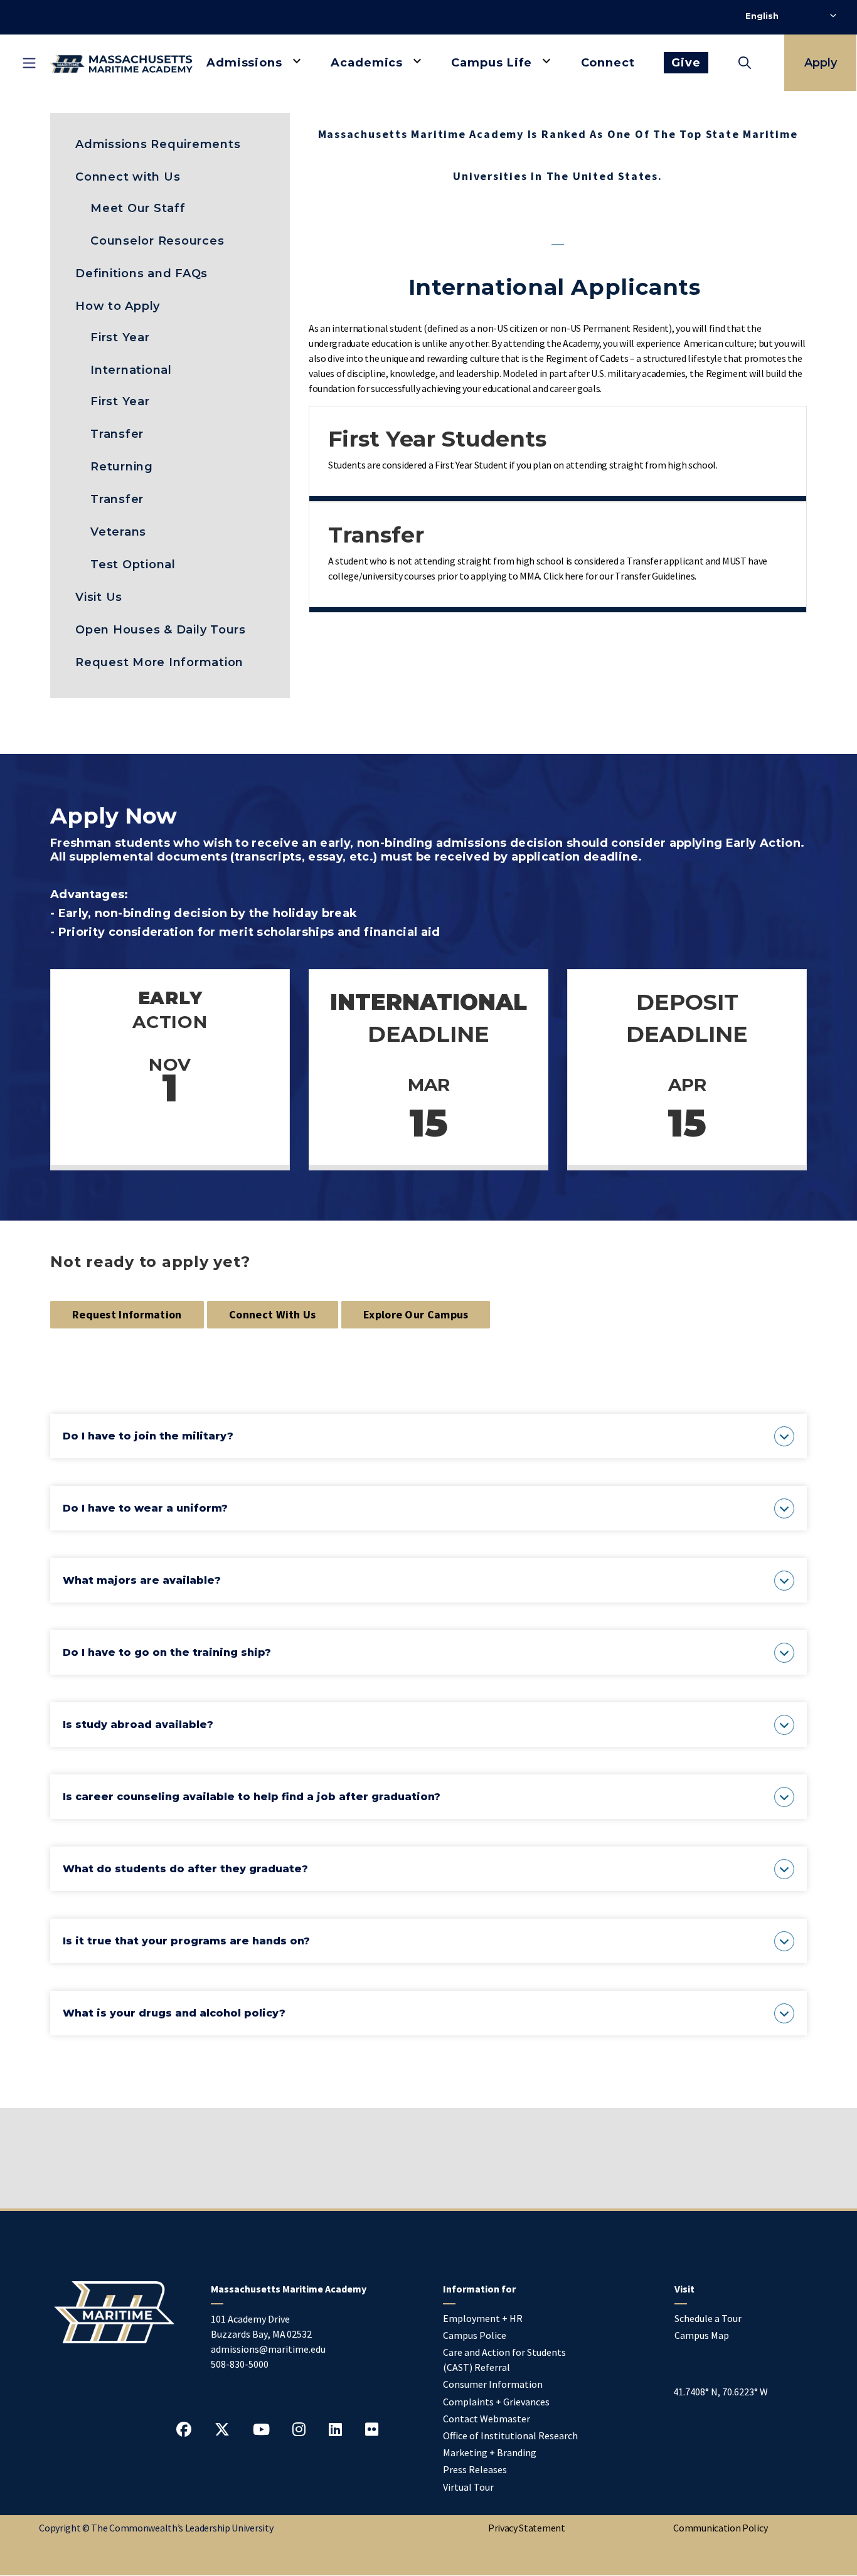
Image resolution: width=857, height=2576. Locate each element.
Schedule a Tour (708, 2318)
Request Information (127, 1314)
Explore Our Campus (416, 1314)
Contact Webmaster (487, 2419)
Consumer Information (493, 2384)
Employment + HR (483, 2318)
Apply (821, 63)
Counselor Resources (157, 241)
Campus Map (702, 2335)
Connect (608, 63)
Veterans (118, 532)
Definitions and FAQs (141, 273)
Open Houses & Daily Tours (161, 630)
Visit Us (99, 597)
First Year (120, 337)
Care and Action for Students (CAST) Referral (504, 2360)
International (131, 370)
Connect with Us (128, 177)
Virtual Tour (468, 2487)
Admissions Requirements (158, 144)
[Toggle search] (745, 63)
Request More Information (159, 662)
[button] (428, 1436)
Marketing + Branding (490, 2452)
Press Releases (475, 2469)
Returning (122, 467)
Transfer (117, 434)
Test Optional (133, 564)
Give (686, 63)
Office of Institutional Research (510, 2436)
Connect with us (273, 1314)
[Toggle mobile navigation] (29, 63)
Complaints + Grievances (496, 2402)
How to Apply (118, 306)
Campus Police (475, 2335)
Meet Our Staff (138, 208)
